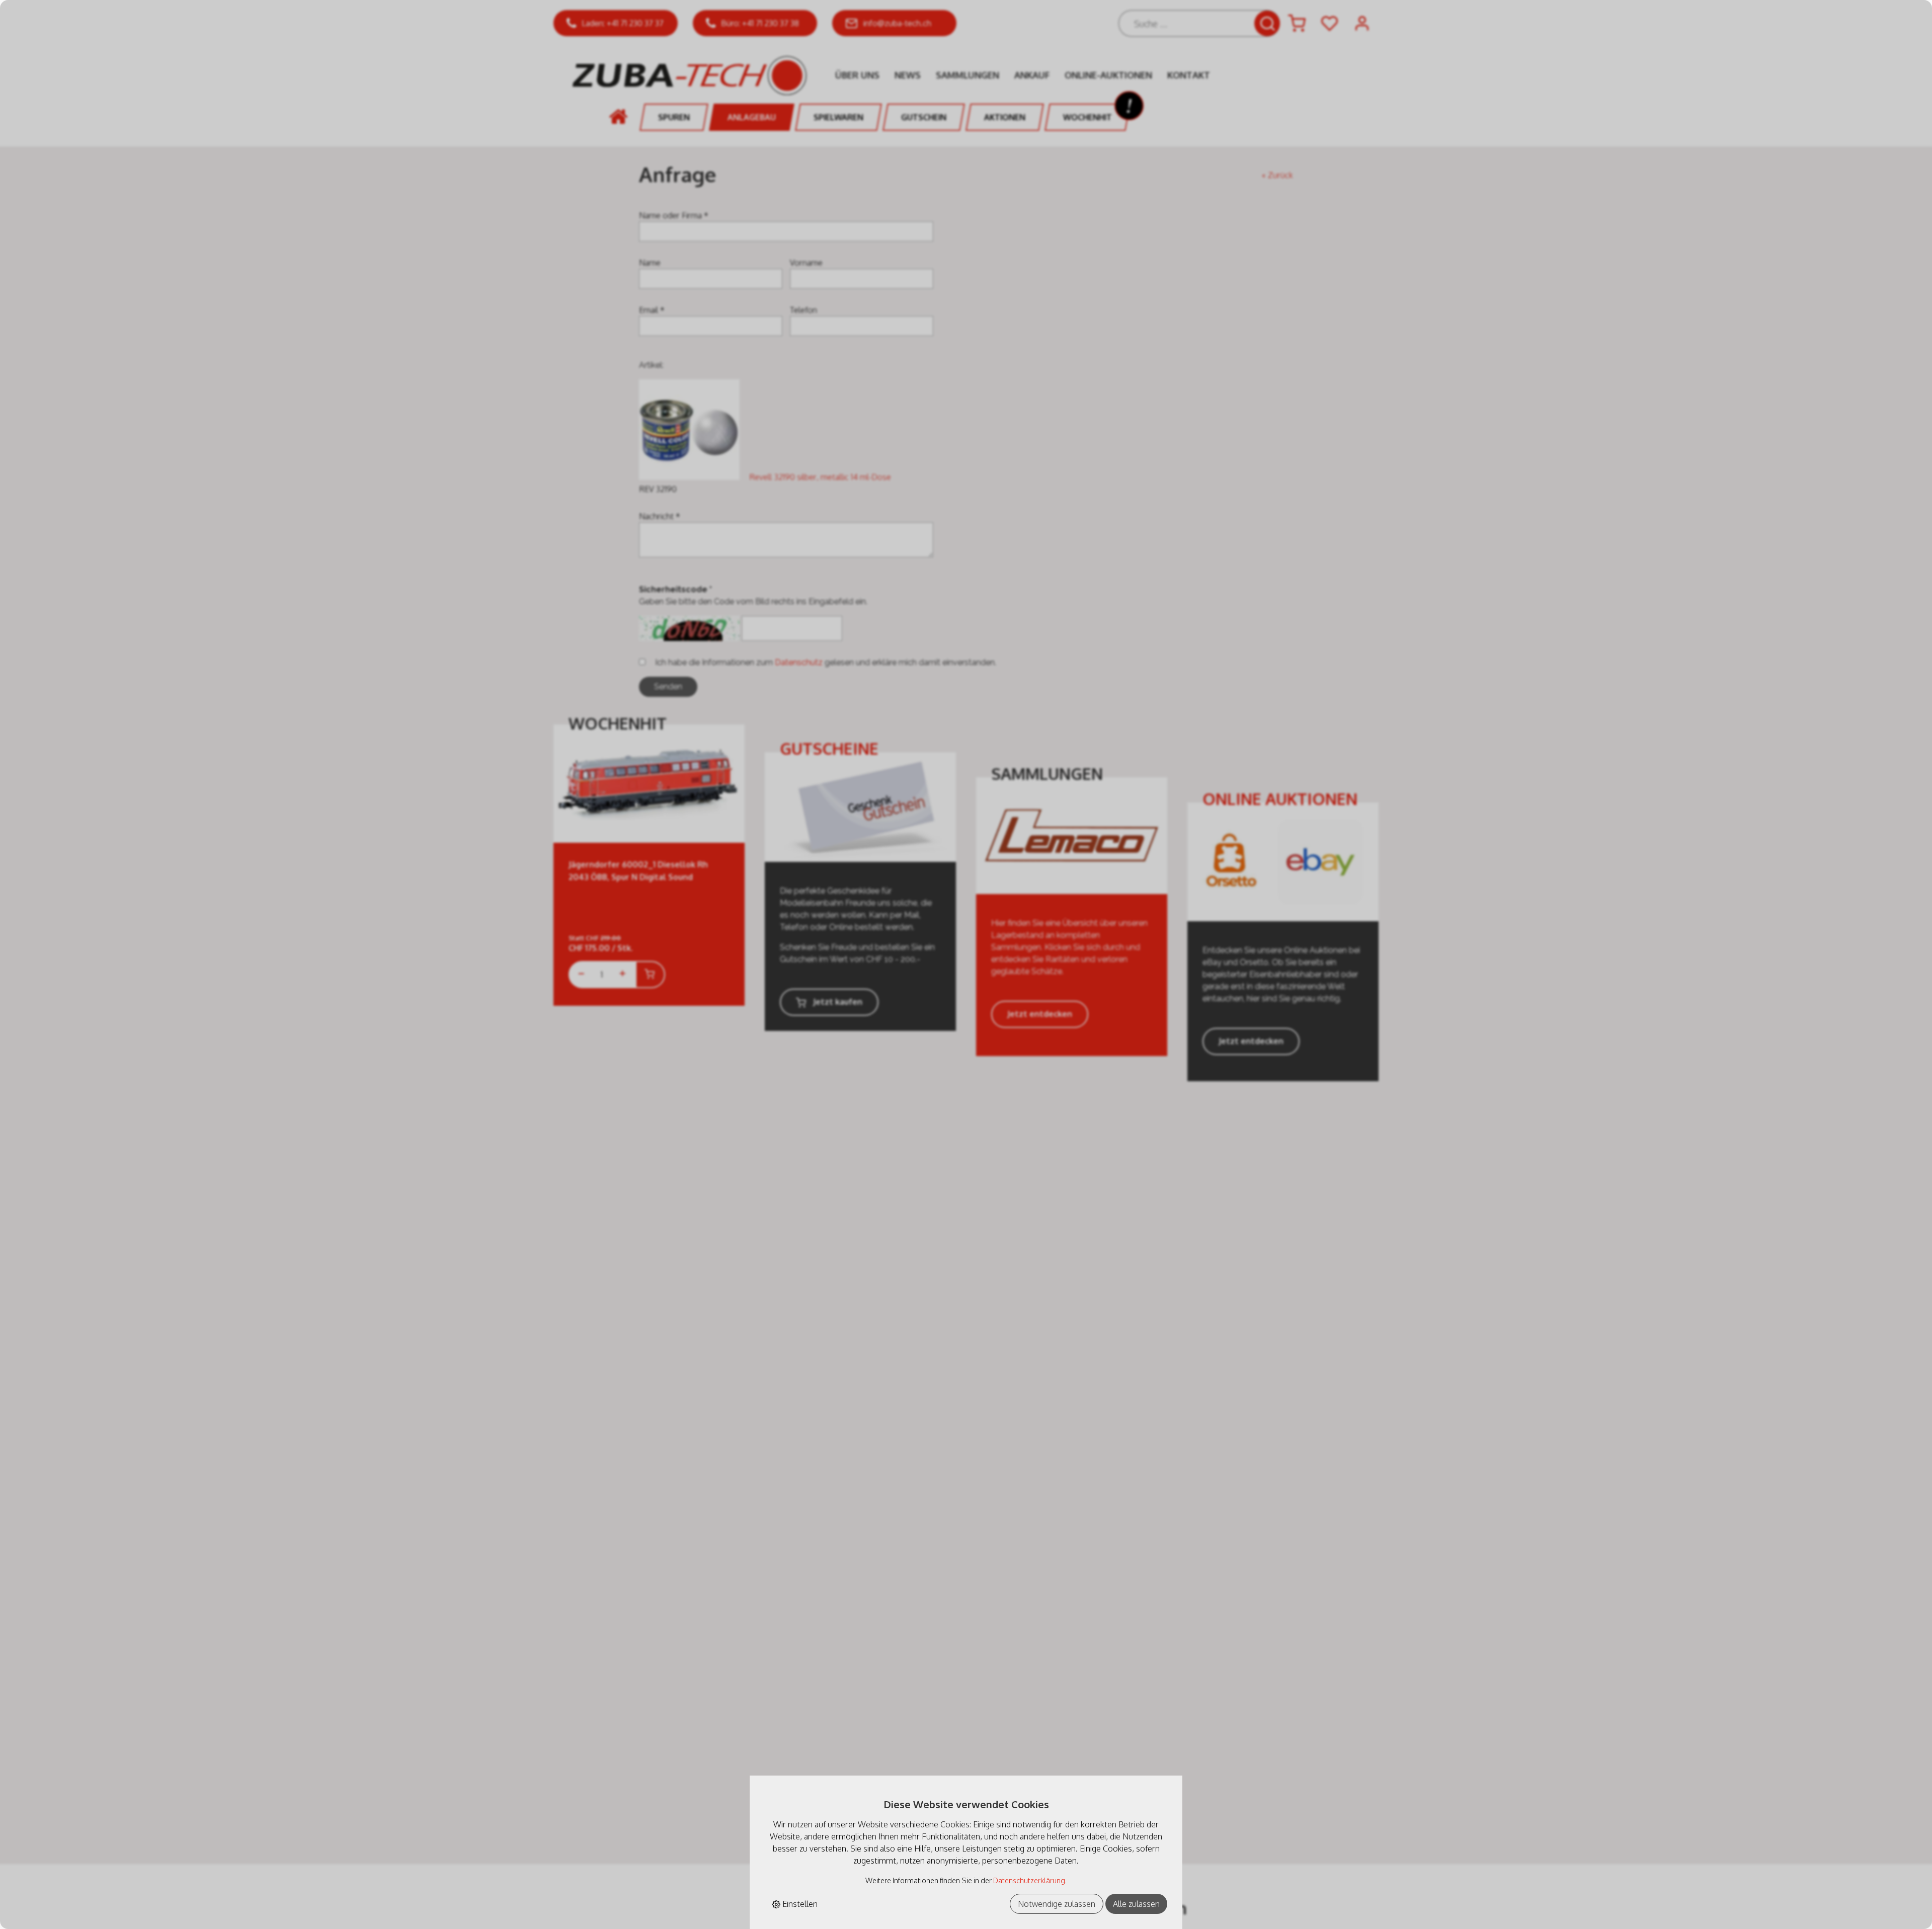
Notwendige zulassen (1057, 1904)
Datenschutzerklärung (1029, 1880)
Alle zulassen (1136, 1904)
